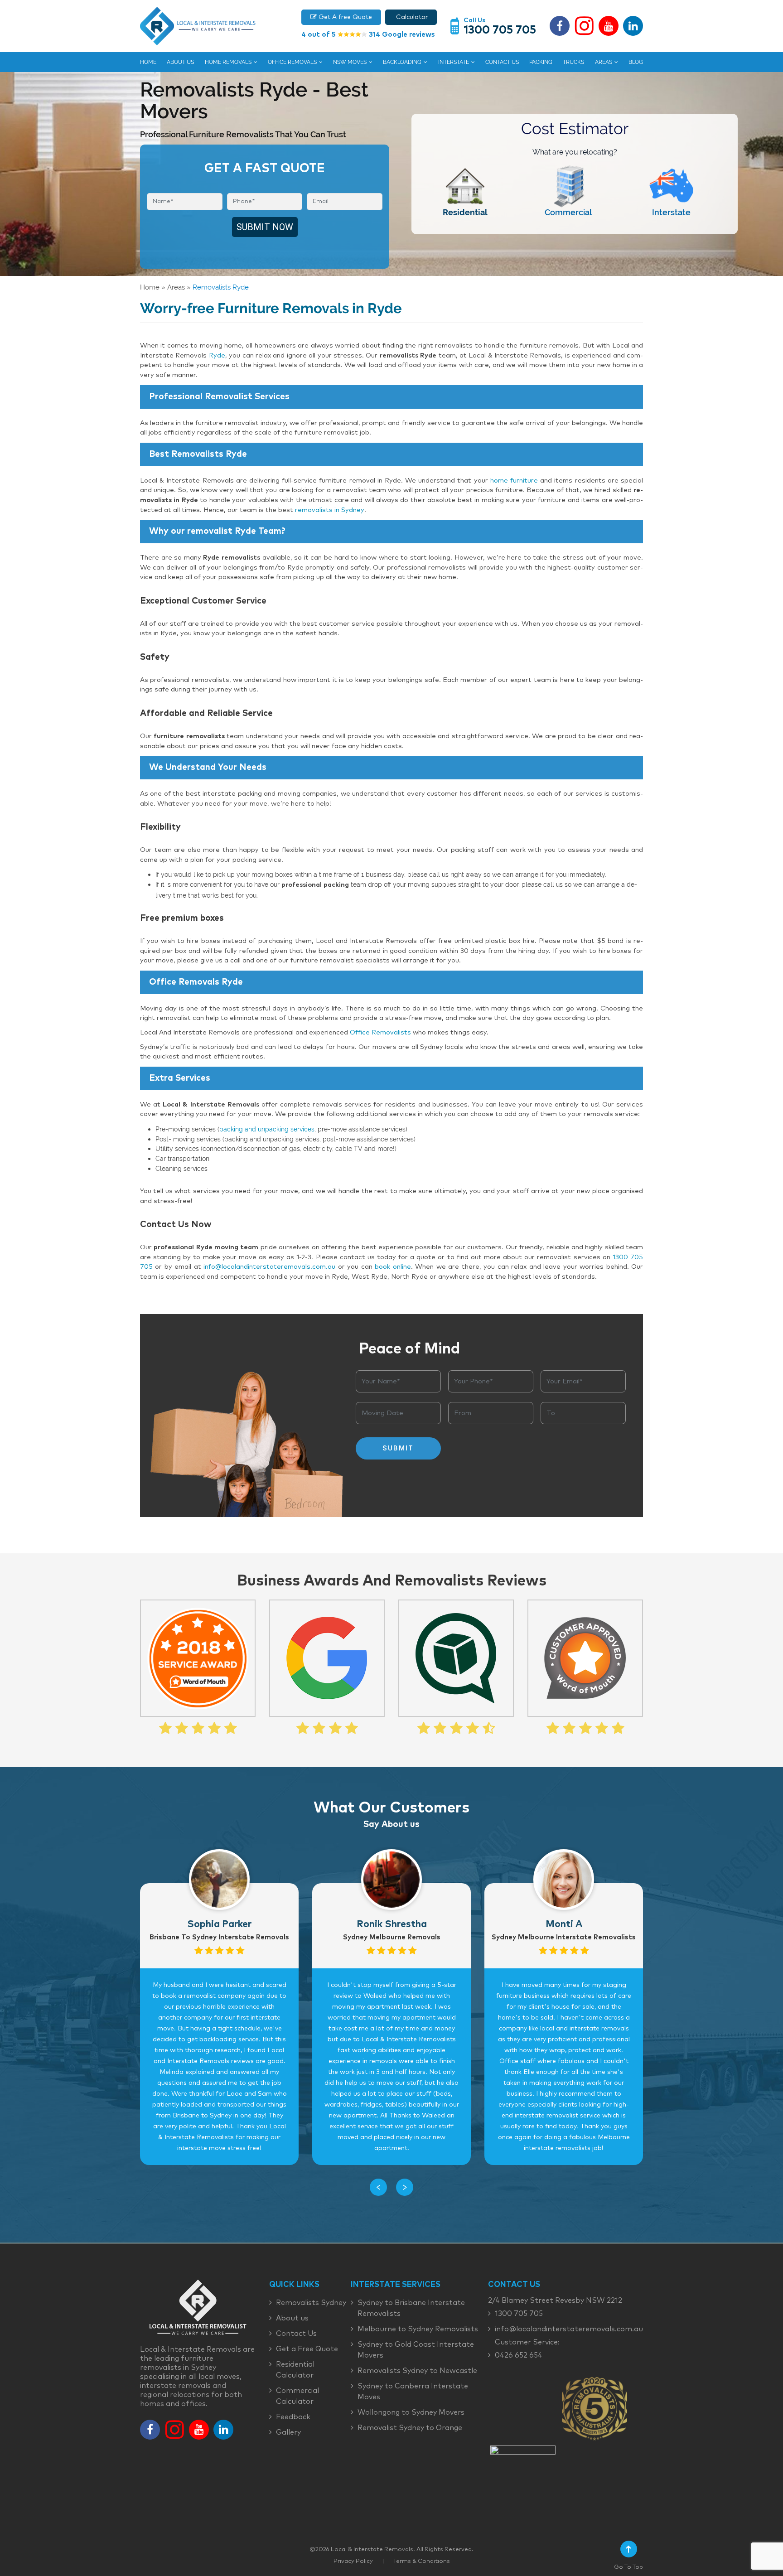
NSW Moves (350, 62)
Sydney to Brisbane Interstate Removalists (411, 2308)
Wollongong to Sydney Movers (411, 2412)
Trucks (573, 62)
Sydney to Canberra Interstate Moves (413, 2392)
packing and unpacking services (267, 1129)
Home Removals (228, 62)
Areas (604, 62)
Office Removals (292, 62)
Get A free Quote (344, 17)
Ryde (217, 356)
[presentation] (378, 2187)
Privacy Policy (353, 2561)
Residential (465, 212)
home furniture (514, 481)
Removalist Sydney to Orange (410, 2428)
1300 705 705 (500, 30)
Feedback (293, 2417)
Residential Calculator (295, 2370)
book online (393, 1267)
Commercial (568, 212)
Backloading (402, 62)
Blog (636, 62)
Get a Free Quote (307, 2349)
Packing (541, 62)
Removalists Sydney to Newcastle (417, 2371)
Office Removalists (380, 1033)
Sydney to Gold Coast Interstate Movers (416, 2350)
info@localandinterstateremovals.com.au (269, 1267)
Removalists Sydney (311, 2303)
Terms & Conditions (422, 2561)
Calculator (411, 17)
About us (180, 62)
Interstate (454, 62)
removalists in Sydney (330, 510)
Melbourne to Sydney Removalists (418, 2329)
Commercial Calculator (297, 2396)
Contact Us (502, 62)
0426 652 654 (519, 2355)
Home (148, 62)
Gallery (288, 2432)
